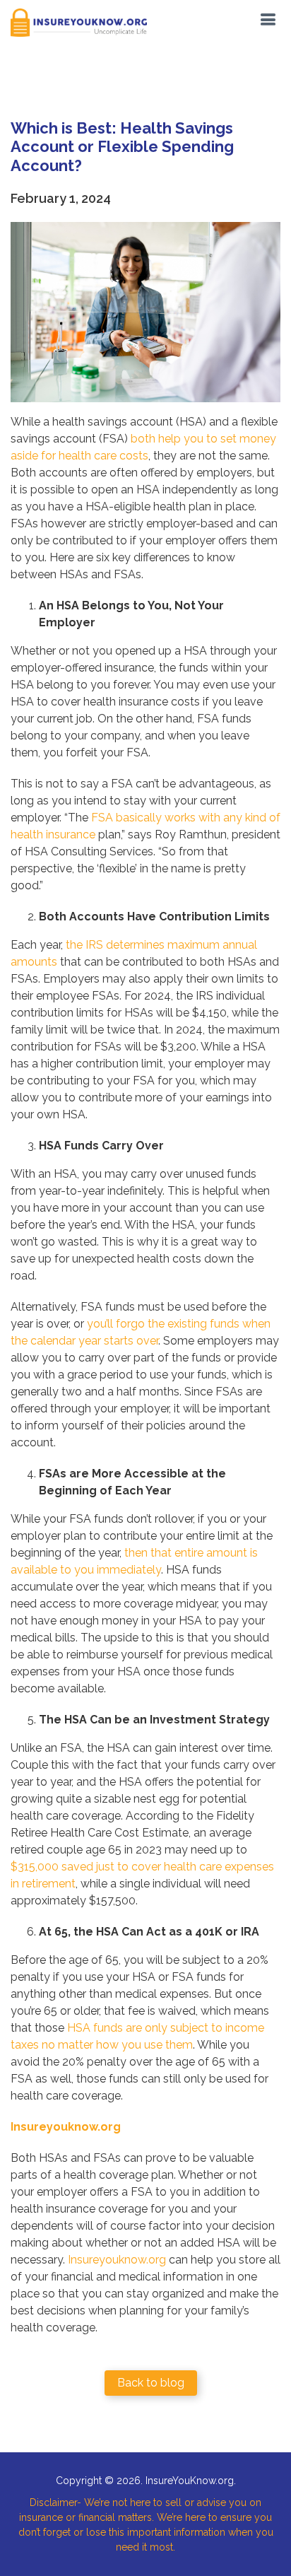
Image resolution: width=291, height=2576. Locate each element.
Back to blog (151, 2383)
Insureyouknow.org (117, 2260)
